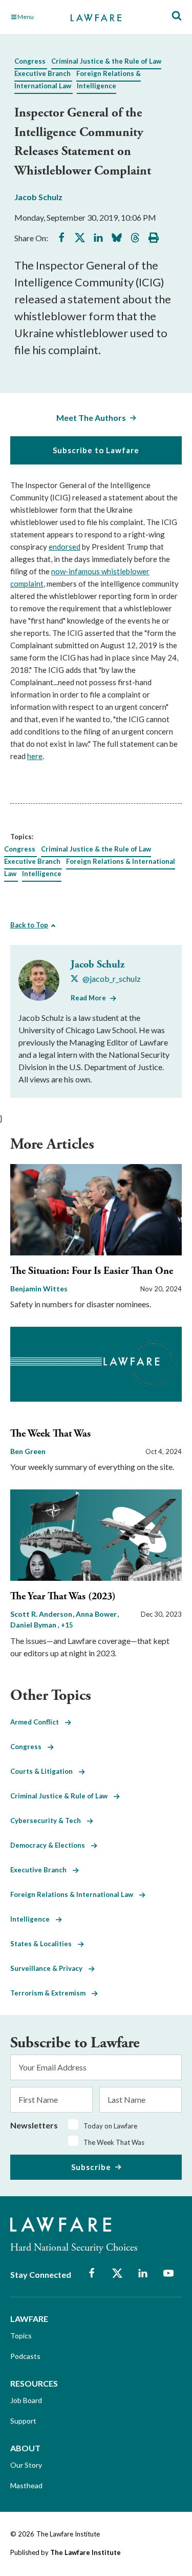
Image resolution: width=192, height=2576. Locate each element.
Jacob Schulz (38, 197)
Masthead (26, 2485)
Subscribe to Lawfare (96, 450)
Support (23, 2421)
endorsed (65, 547)
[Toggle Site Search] (177, 16)
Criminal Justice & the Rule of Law (106, 61)
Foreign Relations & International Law (75, 1894)
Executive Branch (42, 73)
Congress (30, 61)
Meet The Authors (91, 418)
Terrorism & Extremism (51, 1993)
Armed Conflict (38, 1722)
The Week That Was (50, 1434)
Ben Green (28, 1451)
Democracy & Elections (51, 1845)
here (35, 756)
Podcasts (25, 2356)
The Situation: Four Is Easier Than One (92, 1271)
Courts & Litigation (45, 1771)
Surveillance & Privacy (49, 1968)
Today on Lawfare (110, 2126)
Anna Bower (97, 1614)
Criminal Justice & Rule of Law (62, 1796)
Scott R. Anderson (42, 1614)
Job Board (26, 2400)
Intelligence (97, 86)
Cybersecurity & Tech (49, 1820)
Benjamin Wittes (39, 1289)
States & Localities (44, 1944)
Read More (88, 998)
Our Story (26, 2465)
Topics (21, 2336)
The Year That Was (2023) (63, 1596)
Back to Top (29, 925)
